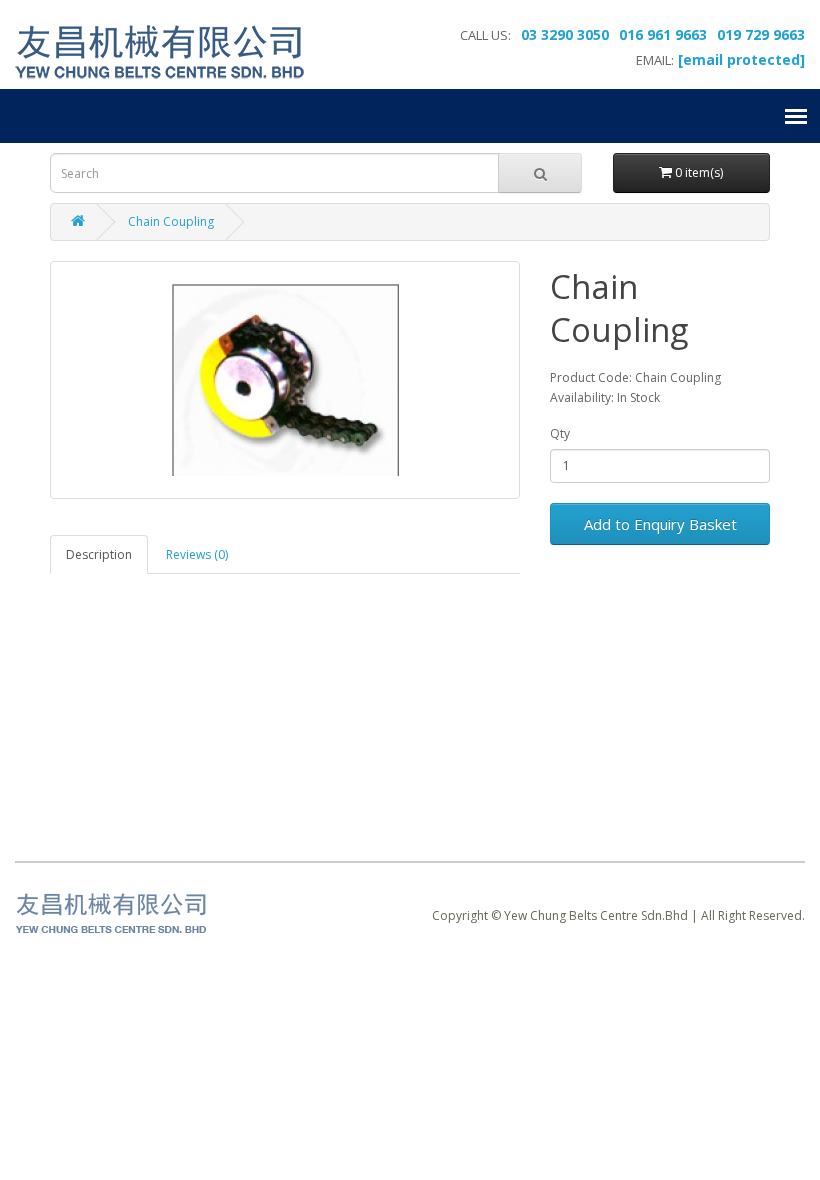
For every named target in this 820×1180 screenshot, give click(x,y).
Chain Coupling (171, 221)
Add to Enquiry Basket (660, 524)
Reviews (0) (197, 554)
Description (99, 554)
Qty (560, 433)
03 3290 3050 (565, 34)
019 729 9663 (761, 34)
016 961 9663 (663, 34)
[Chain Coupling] (285, 380)
